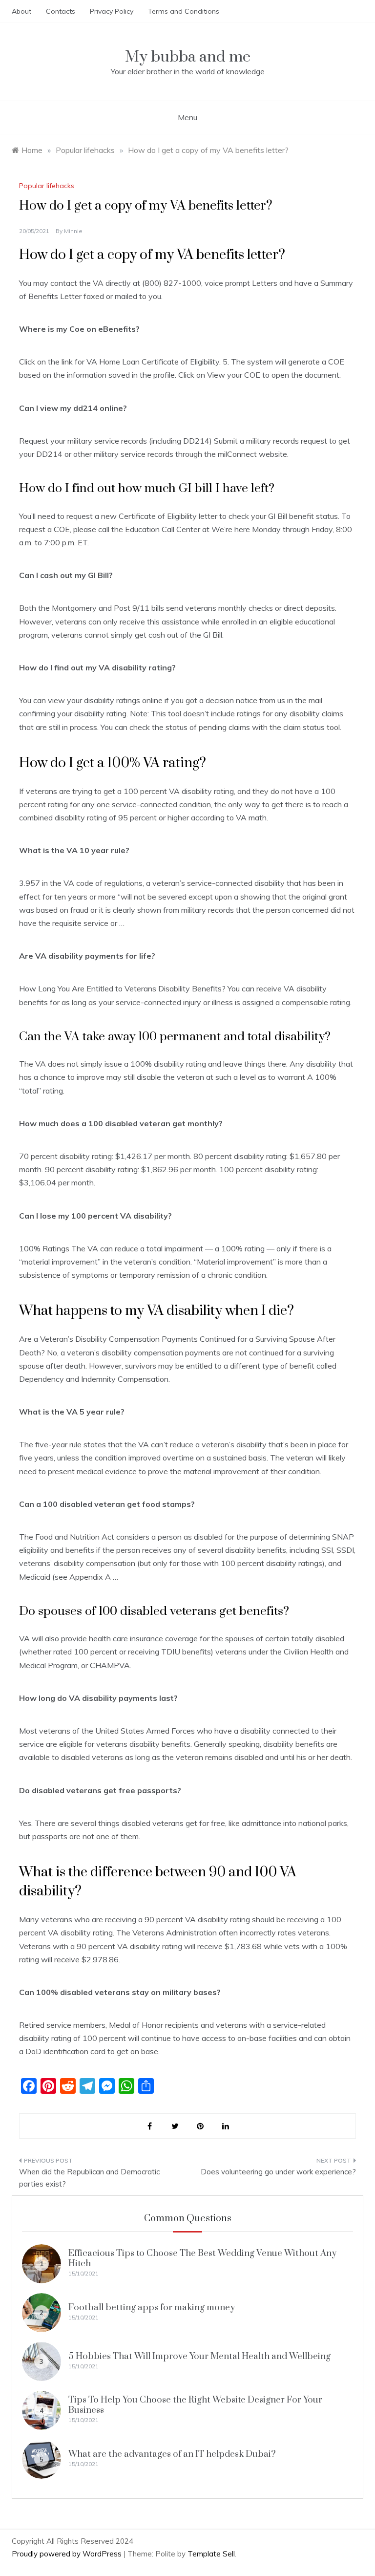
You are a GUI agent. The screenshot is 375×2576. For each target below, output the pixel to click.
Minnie (73, 231)
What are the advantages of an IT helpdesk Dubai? (172, 2454)
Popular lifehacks (47, 186)
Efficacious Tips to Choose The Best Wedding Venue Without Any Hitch (202, 2258)
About (21, 11)
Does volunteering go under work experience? (278, 2172)
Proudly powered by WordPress (68, 2554)
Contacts (61, 11)
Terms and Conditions (184, 11)
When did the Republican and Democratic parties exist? (89, 2178)
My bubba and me (188, 57)
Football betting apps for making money (152, 2308)
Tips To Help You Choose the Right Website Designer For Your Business (195, 2405)
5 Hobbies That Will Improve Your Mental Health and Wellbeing (199, 2356)
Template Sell (211, 2554)
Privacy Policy (112, 11)
